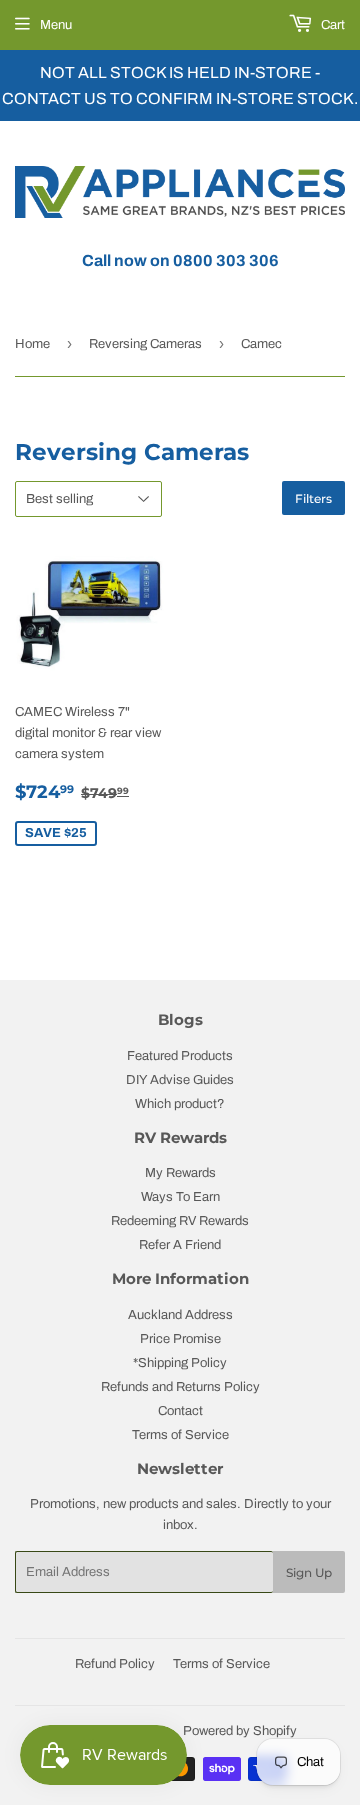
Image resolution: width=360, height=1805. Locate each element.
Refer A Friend (180, 1245)
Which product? (180, 1104)
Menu (56, 25)
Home (32, 344)
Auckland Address (180, 1315)
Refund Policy (115, 1664)
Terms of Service (180, 1435)
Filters (313, 498)
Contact (180, 1411)
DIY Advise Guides (180, 1080)
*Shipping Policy (180, 1363)
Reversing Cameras (145, 344)
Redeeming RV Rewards (180, 1221)
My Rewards (180, 1173)
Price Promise (180, 1339)
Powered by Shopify (240, 1731)
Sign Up (309, 1572)
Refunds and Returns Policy (180, 1387)
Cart (331, 25)
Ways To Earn (180, 1197)
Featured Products (180, 1056)
